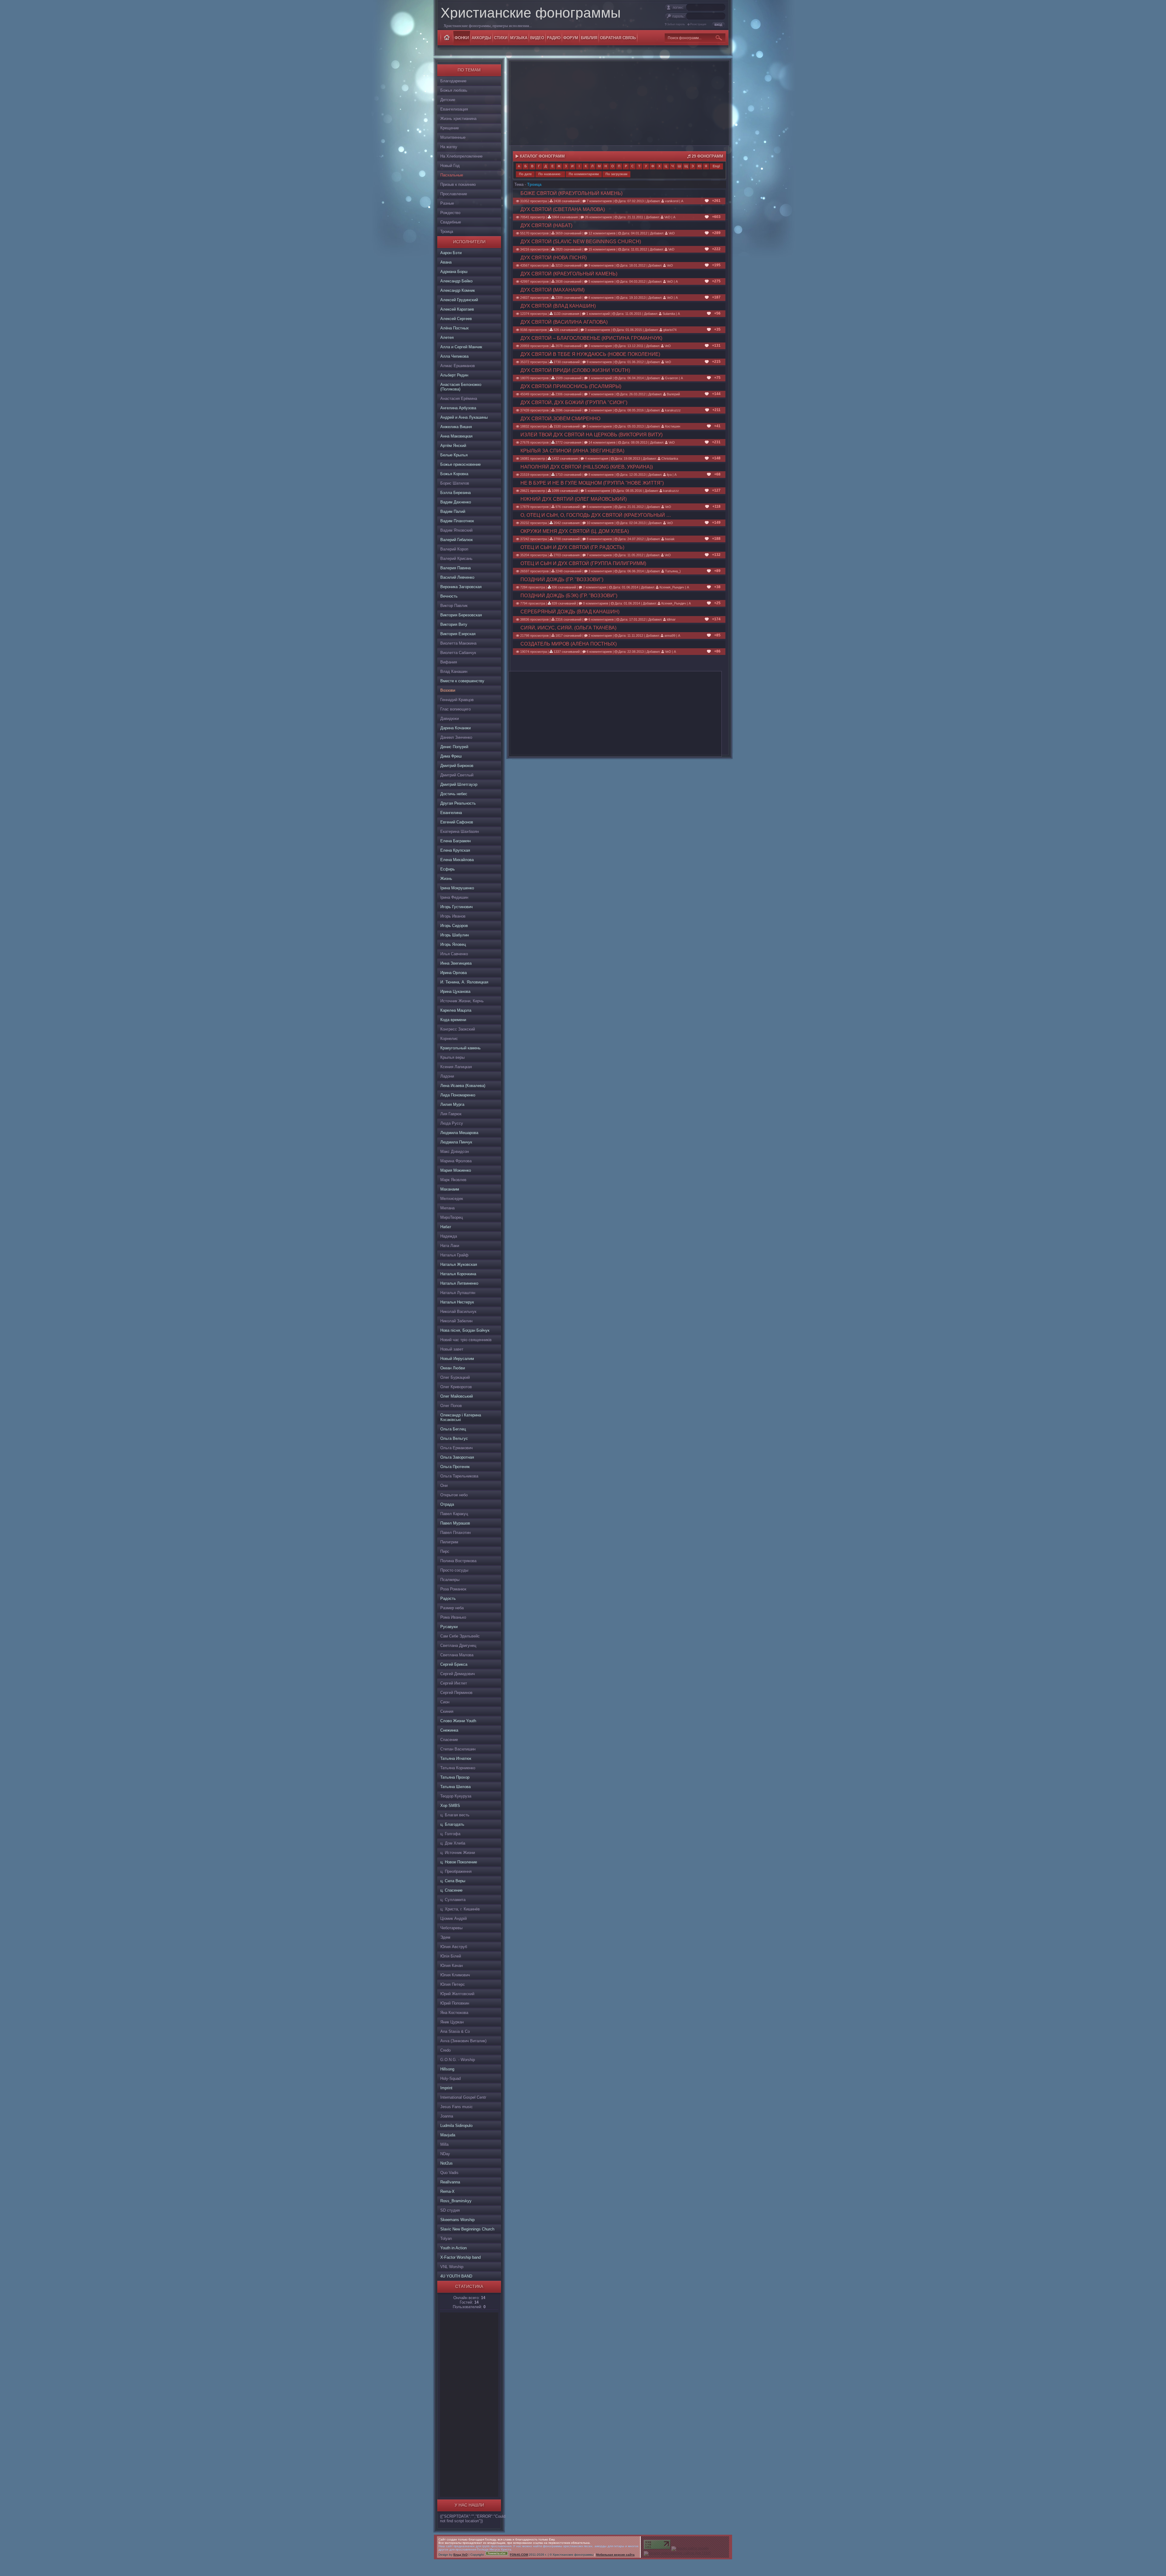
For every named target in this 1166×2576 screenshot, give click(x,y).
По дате (525, 174)
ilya (669, 475)
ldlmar (671, 619)
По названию (549, 174)
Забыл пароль (676, 24)
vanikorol (671, 201)
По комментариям (584, 174)
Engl (716, 166)
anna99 (669, 635)
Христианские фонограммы (531, 13)
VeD (667, 217)
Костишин (672, 426)
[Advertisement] (469, 2404)
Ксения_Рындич (671, 587)
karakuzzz (672, 410)
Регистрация (698, 24)
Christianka (669, 458)
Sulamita (668, 314)
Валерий (673, 394)
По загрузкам (616, 174)
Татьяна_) (672, 571)
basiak (669, 539)
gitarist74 (669, 330)
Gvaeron (671, 378)
